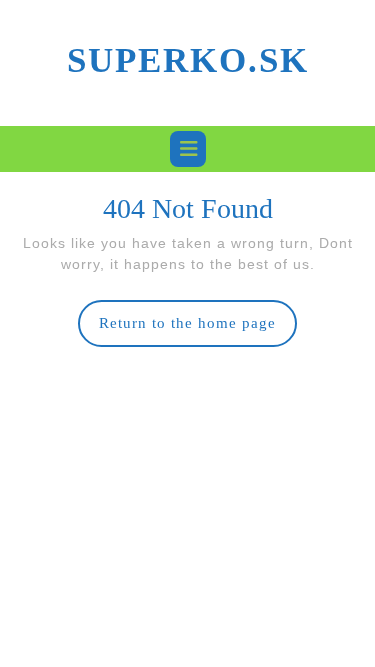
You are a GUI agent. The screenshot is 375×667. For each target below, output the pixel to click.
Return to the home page (198, 330)
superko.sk (188, 60)
